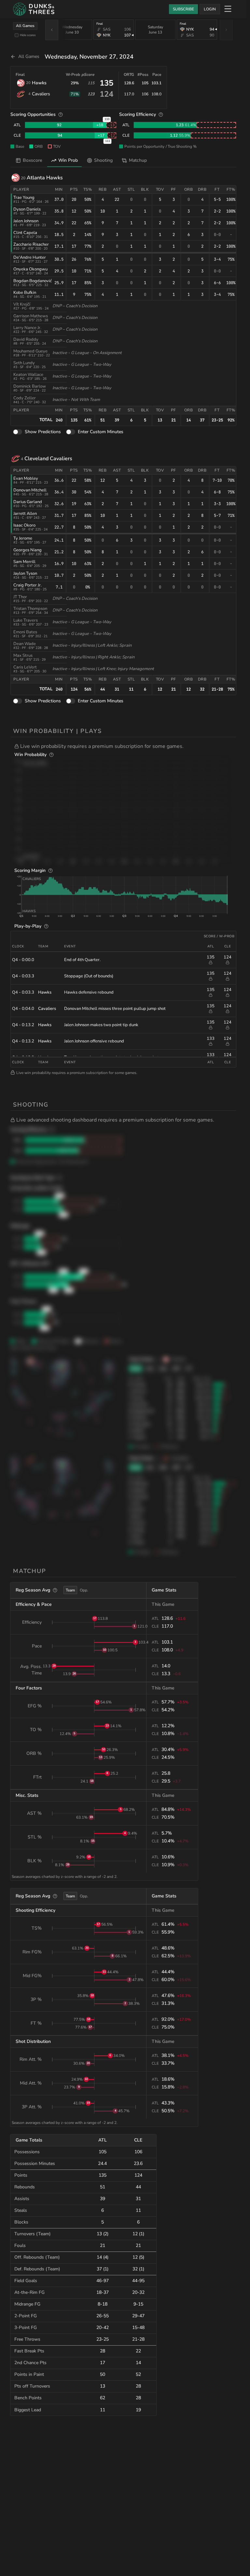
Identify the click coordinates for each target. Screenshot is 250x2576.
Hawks (39, 83)
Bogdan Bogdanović (33, 281)
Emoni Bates (25, 632)
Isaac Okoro (24, 525)
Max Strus (23, 655)
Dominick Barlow (30, 386)
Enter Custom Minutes (101, 432)
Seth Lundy (24, 363)
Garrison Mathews (31, 316)
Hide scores (28, 35)
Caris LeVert (25, 667)
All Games (25, 26)
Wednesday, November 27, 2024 (89, 57)
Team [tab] (70, 1590)
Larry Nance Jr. (27, 328)
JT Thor (20, 597)
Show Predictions (43, 432)
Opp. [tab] (84, 1590)
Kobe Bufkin (25, 293)
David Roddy (26, 339)
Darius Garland (28, 502)
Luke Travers (26, 620)
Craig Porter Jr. (28, 585)
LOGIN (210, 9)
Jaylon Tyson (25, 573)
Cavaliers (41, 94)
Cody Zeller (25, 398)
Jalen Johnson (26, 221)
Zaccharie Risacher (31, 244)
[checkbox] (17, 35)
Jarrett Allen (25, 514)
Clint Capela (25, 233)
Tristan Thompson (30, 609)
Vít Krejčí (22, 304)
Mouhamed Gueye (30, 351)
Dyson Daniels (27, 209)
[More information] (61, 115)
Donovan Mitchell (30, 490)
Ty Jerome (23, 538)
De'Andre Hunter (30, 257)
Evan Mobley (26, 478)
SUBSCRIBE (183, 9)
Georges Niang (28, 550)
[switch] (18, 432)
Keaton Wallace (28, 375)
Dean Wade (25, 644)
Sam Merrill (24, 562)
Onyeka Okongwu (30, 269)
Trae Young (24, 198)
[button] (125, 746)
